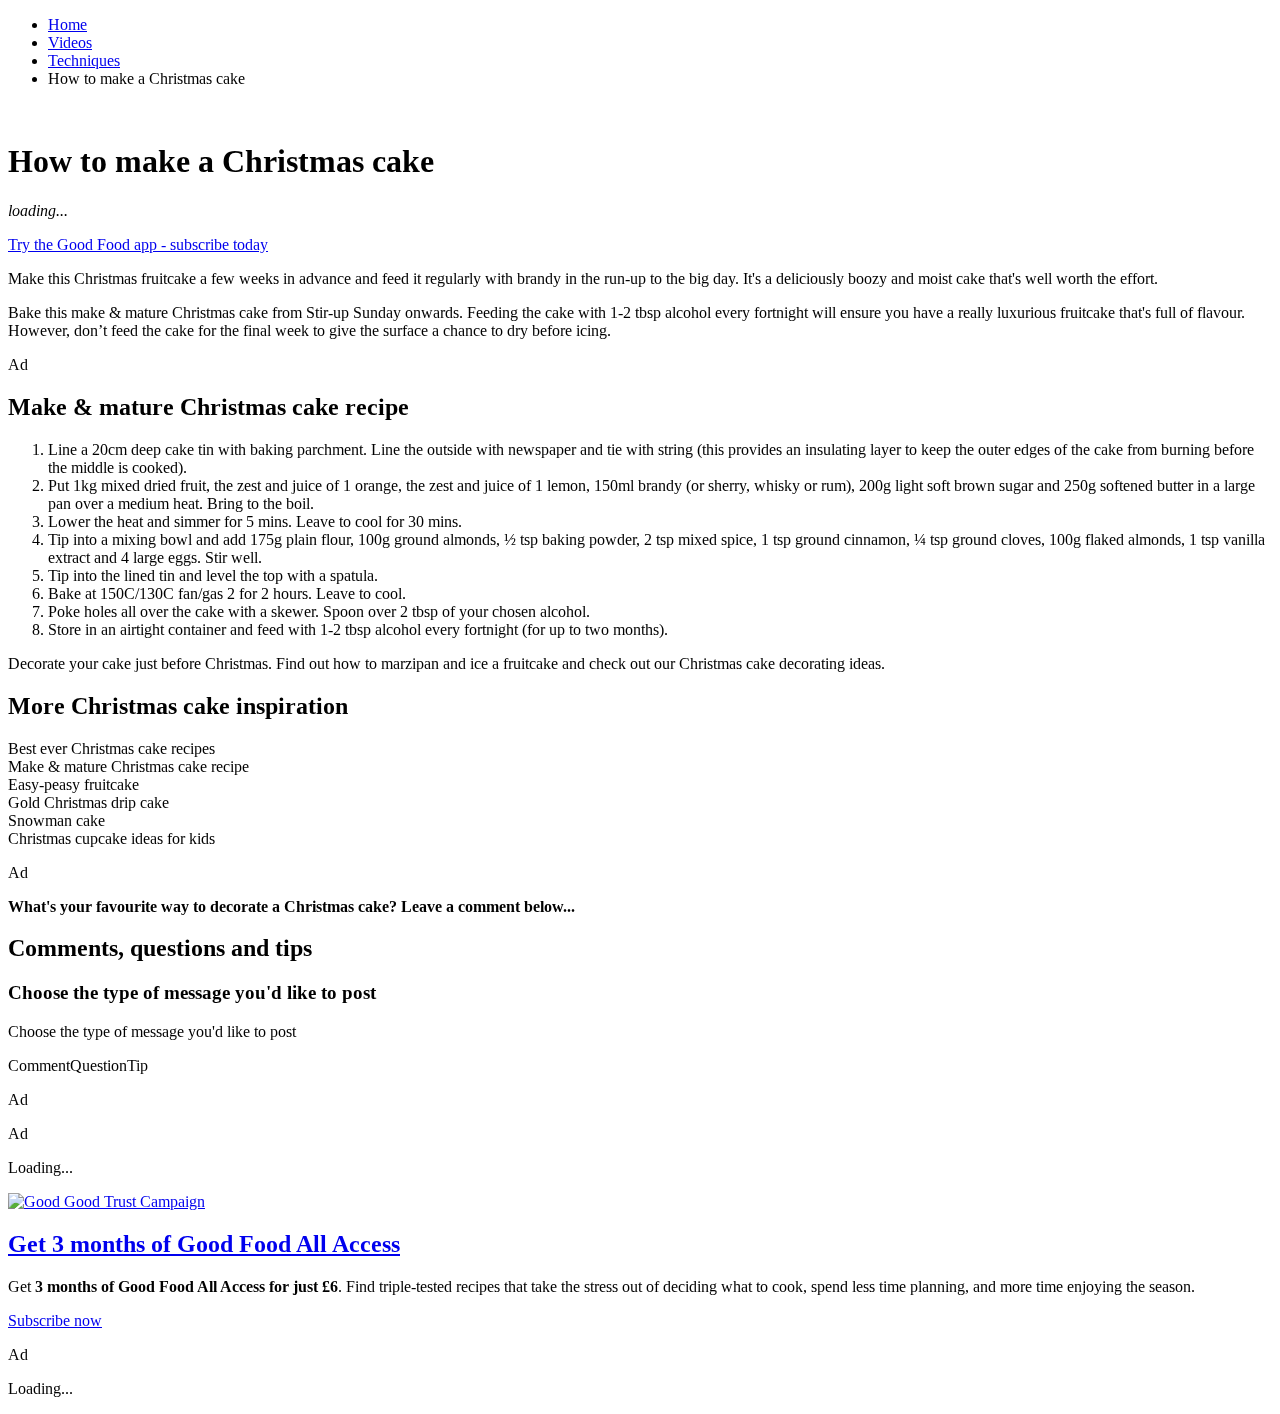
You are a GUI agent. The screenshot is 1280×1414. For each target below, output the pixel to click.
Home (67, 24)
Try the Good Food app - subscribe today (138, 244)
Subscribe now (55, 1320)
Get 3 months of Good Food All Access (204, 1244)
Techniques (84, 60)
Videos (70, 42)
